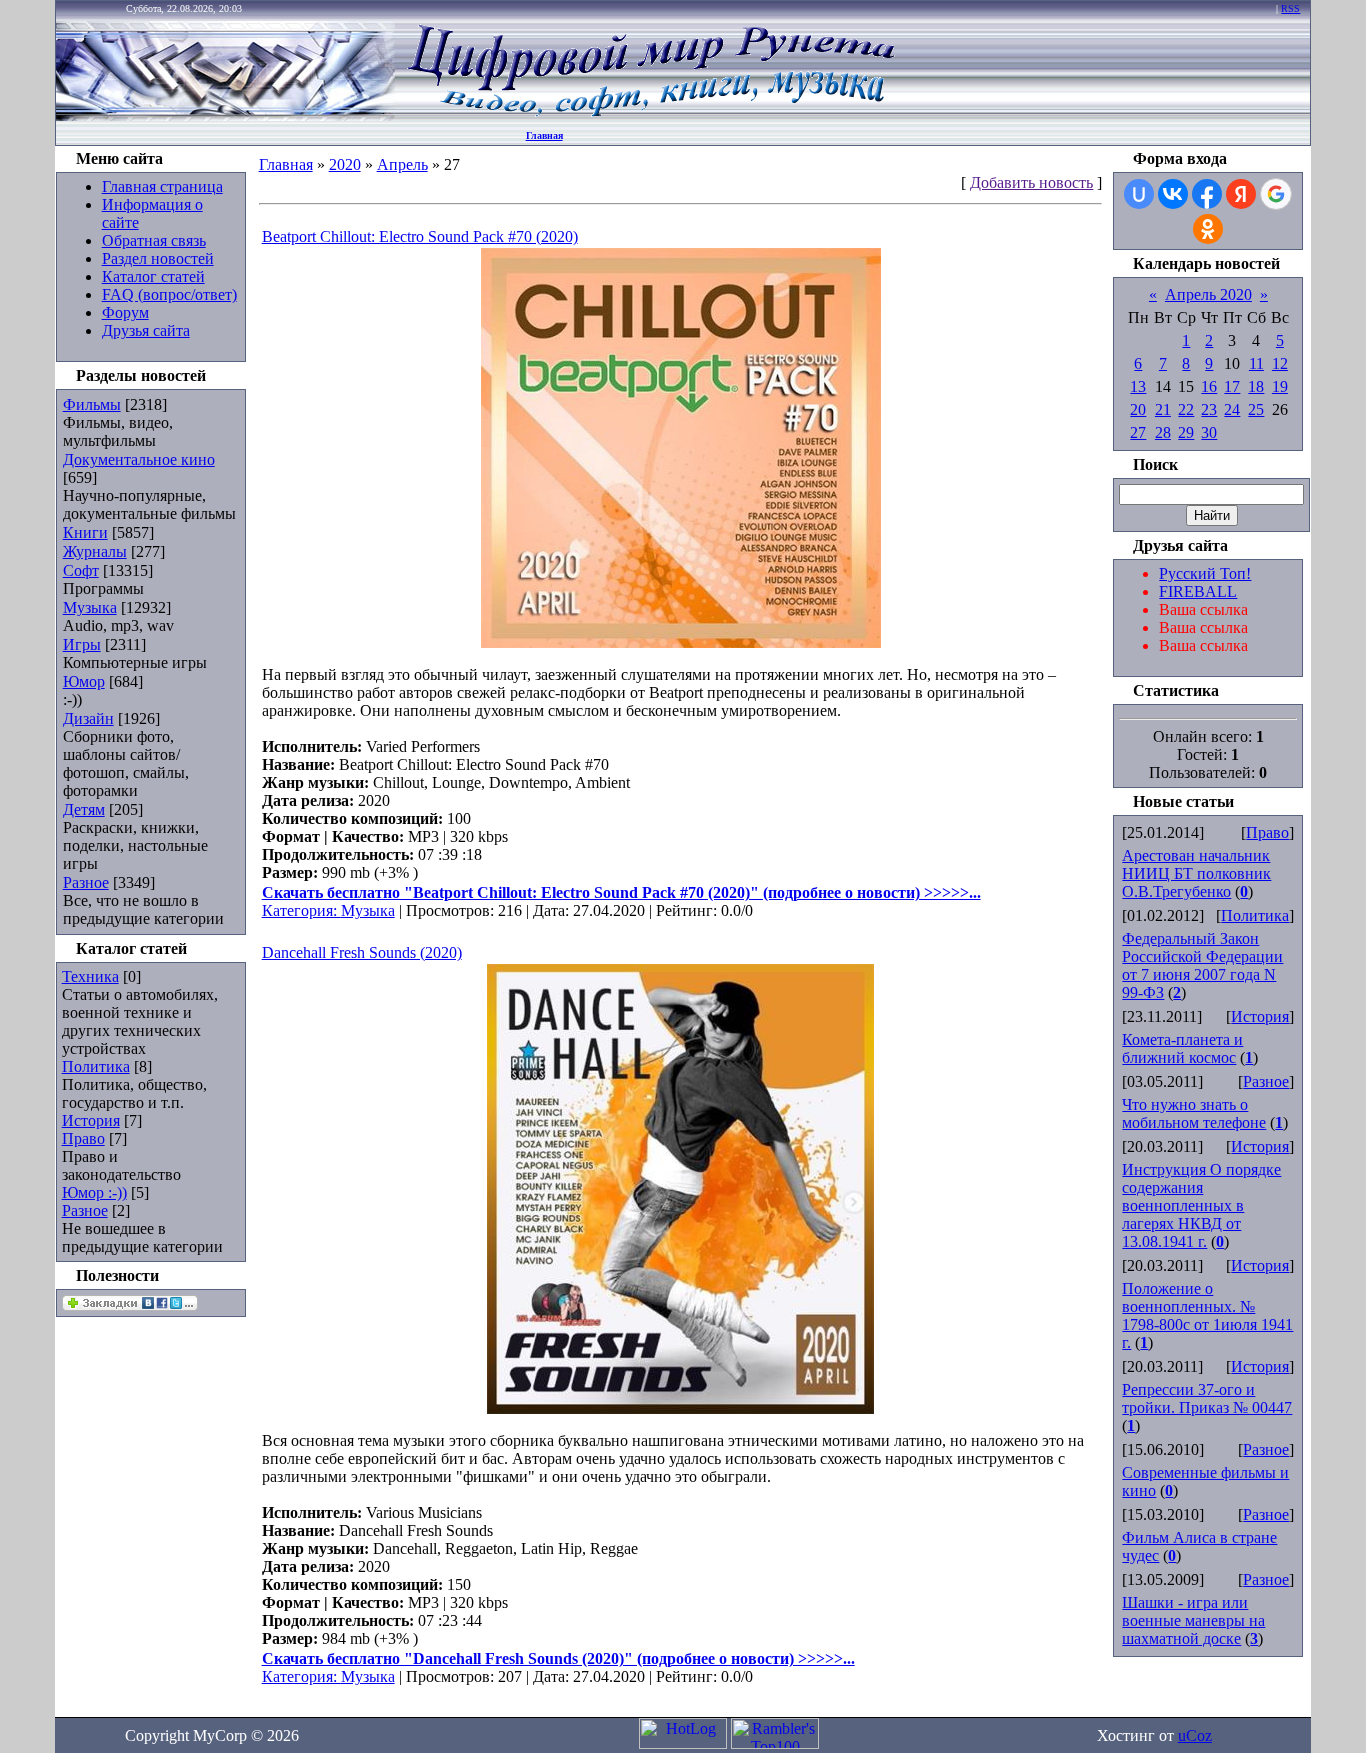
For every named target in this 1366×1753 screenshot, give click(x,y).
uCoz (1195, 1735)
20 (1138, 409)
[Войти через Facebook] (1207, 194)
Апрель (402, 164)
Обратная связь (154, 240)
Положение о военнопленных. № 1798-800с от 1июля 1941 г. (1207, 1315)
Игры (82, 644)
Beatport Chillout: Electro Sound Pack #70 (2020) (420, 236)
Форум (125, 312)
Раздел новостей (158, 258)
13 (1138, 386)
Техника (90, 976)
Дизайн (88, 718)
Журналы (95, 551)
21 (1163, 409)
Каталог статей (153, 276)
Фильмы (92, 404)
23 (1209, 409)
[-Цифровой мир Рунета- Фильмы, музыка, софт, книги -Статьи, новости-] (650, 115)
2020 (345, 164)
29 (1186, 432)
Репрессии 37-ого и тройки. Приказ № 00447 (1207, 1398)
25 (1256, 409)
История (91, 1120)
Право (83, 1138)
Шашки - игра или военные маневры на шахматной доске (1193, 1620)
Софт (81, 570)
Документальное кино (139, 459)
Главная (544, 135)
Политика (96, 1066)
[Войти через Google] (1276, 194)
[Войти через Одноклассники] (1208, 229)
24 (1232, 409)
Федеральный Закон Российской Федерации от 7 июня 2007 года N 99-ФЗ (1202, 965)
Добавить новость (1031, 182)
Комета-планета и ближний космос (1182, 1048)
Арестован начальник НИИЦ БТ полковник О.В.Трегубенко (1196, 873)
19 (1280, 386)
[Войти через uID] (1139, 194)
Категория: (301, 910)
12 (1280, 363)
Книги (85, 532)
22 (1186, 409)
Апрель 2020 (1208, 294)
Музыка (90, 607)
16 (1209, 386)
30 (1209, 432)
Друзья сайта (146, 330)
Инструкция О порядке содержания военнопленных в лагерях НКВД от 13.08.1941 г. (1201, 1205)
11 (1256, 363)
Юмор (84, 681)
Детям (84, 809)
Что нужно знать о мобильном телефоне (1194, 1113)
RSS (1290, 8)
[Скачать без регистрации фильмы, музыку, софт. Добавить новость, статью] (226, 115)
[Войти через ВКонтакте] (1173, 194)
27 (1138, 432)
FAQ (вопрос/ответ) (169, 294)
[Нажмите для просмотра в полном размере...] (681, 642)
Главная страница (162, 186)
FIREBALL (1198, 591)
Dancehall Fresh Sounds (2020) (362, 952)
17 (1232, 386)
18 (1256, 386)
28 (1163, 432)
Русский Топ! (1205, 573)
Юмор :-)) (94, 1192)
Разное (86, 882)
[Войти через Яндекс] (1241, 194)
